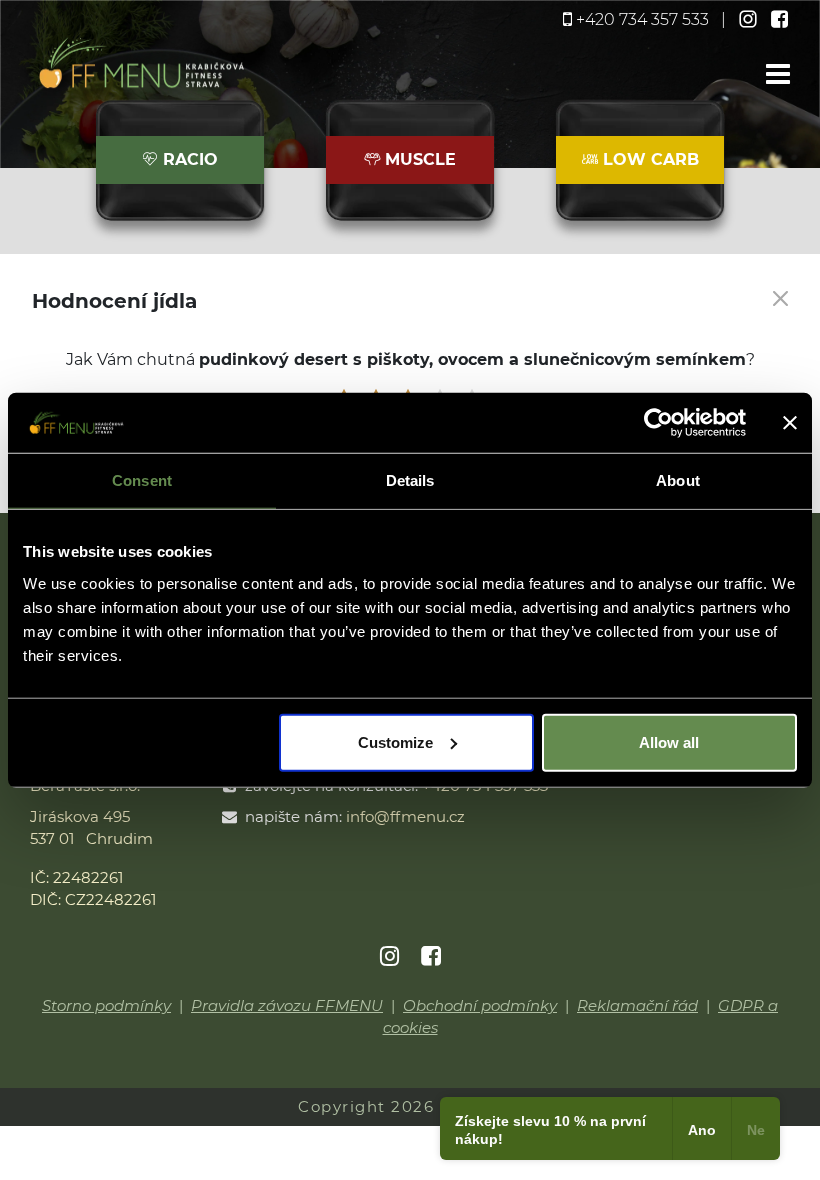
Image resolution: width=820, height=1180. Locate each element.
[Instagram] (391, 957)
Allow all (669, 741)
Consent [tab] (142, 480)
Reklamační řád (637, 1005)
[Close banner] (790, 423)
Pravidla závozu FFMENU (287, 1005)
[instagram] (750, 19)
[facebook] (780, 19)
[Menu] (778, 75)
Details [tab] (410, 480)
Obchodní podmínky (480, 1005)
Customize (395, 741)
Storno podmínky (106, 1005)
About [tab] (678, 480)
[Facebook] (431, 957)
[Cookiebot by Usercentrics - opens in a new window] (658, 423)
